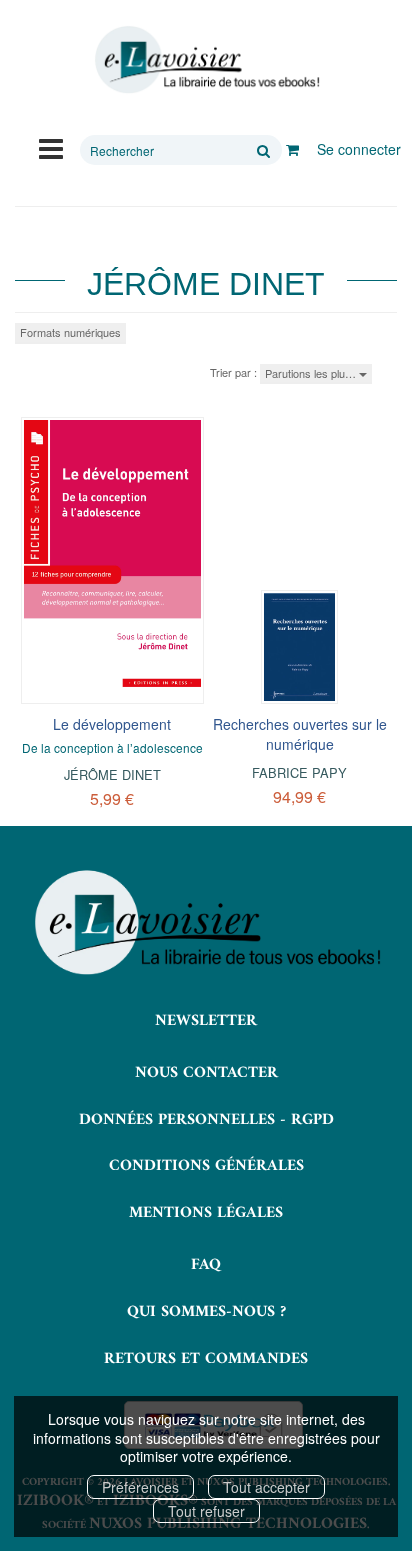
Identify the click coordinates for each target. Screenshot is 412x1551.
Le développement (112, 724)
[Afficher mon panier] (292, 149)
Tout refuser (206, 1511)
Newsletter (206, 1021)
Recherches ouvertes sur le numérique (300, 734)
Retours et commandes (206, 1359)
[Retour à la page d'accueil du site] (206, 60)
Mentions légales (206, 1213)
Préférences (140, 1487)
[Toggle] (51, 147)
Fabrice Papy (299, 772)
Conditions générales (206, 1166)
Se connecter (359, 149)
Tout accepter (266, 1487)
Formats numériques (70, 332)
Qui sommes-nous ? (206, 1312)
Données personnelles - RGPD (206, 1120)
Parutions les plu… (312, 373)
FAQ (206, 1265)
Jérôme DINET (112, 774)
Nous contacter (206, 1073)
